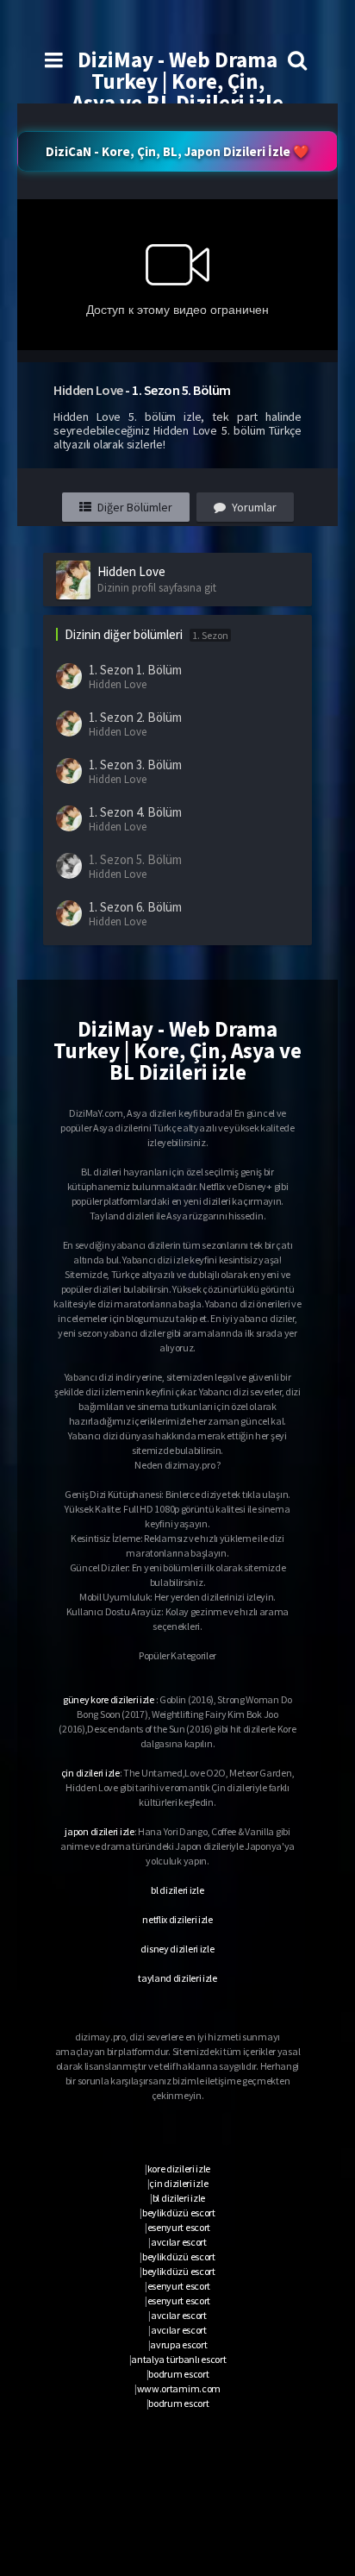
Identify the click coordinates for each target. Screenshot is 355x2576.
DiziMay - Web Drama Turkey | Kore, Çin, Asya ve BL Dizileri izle (177, 81)
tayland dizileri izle (177, 1978)
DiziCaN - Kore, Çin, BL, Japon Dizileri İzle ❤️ (177, 151)
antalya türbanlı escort (178, 2359)
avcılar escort (179, 2242)
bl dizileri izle (177, 1890)
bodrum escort (178, 2374)
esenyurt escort (179, 2227)
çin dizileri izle (90, 1773)
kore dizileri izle (179, 2169)
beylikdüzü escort (179, 2212)
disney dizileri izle (177, 1949)
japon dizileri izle (99, 1831)
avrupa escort (178, 2344)
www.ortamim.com (179, 2388)
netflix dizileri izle (177, 1919)
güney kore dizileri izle (109, 1699)
